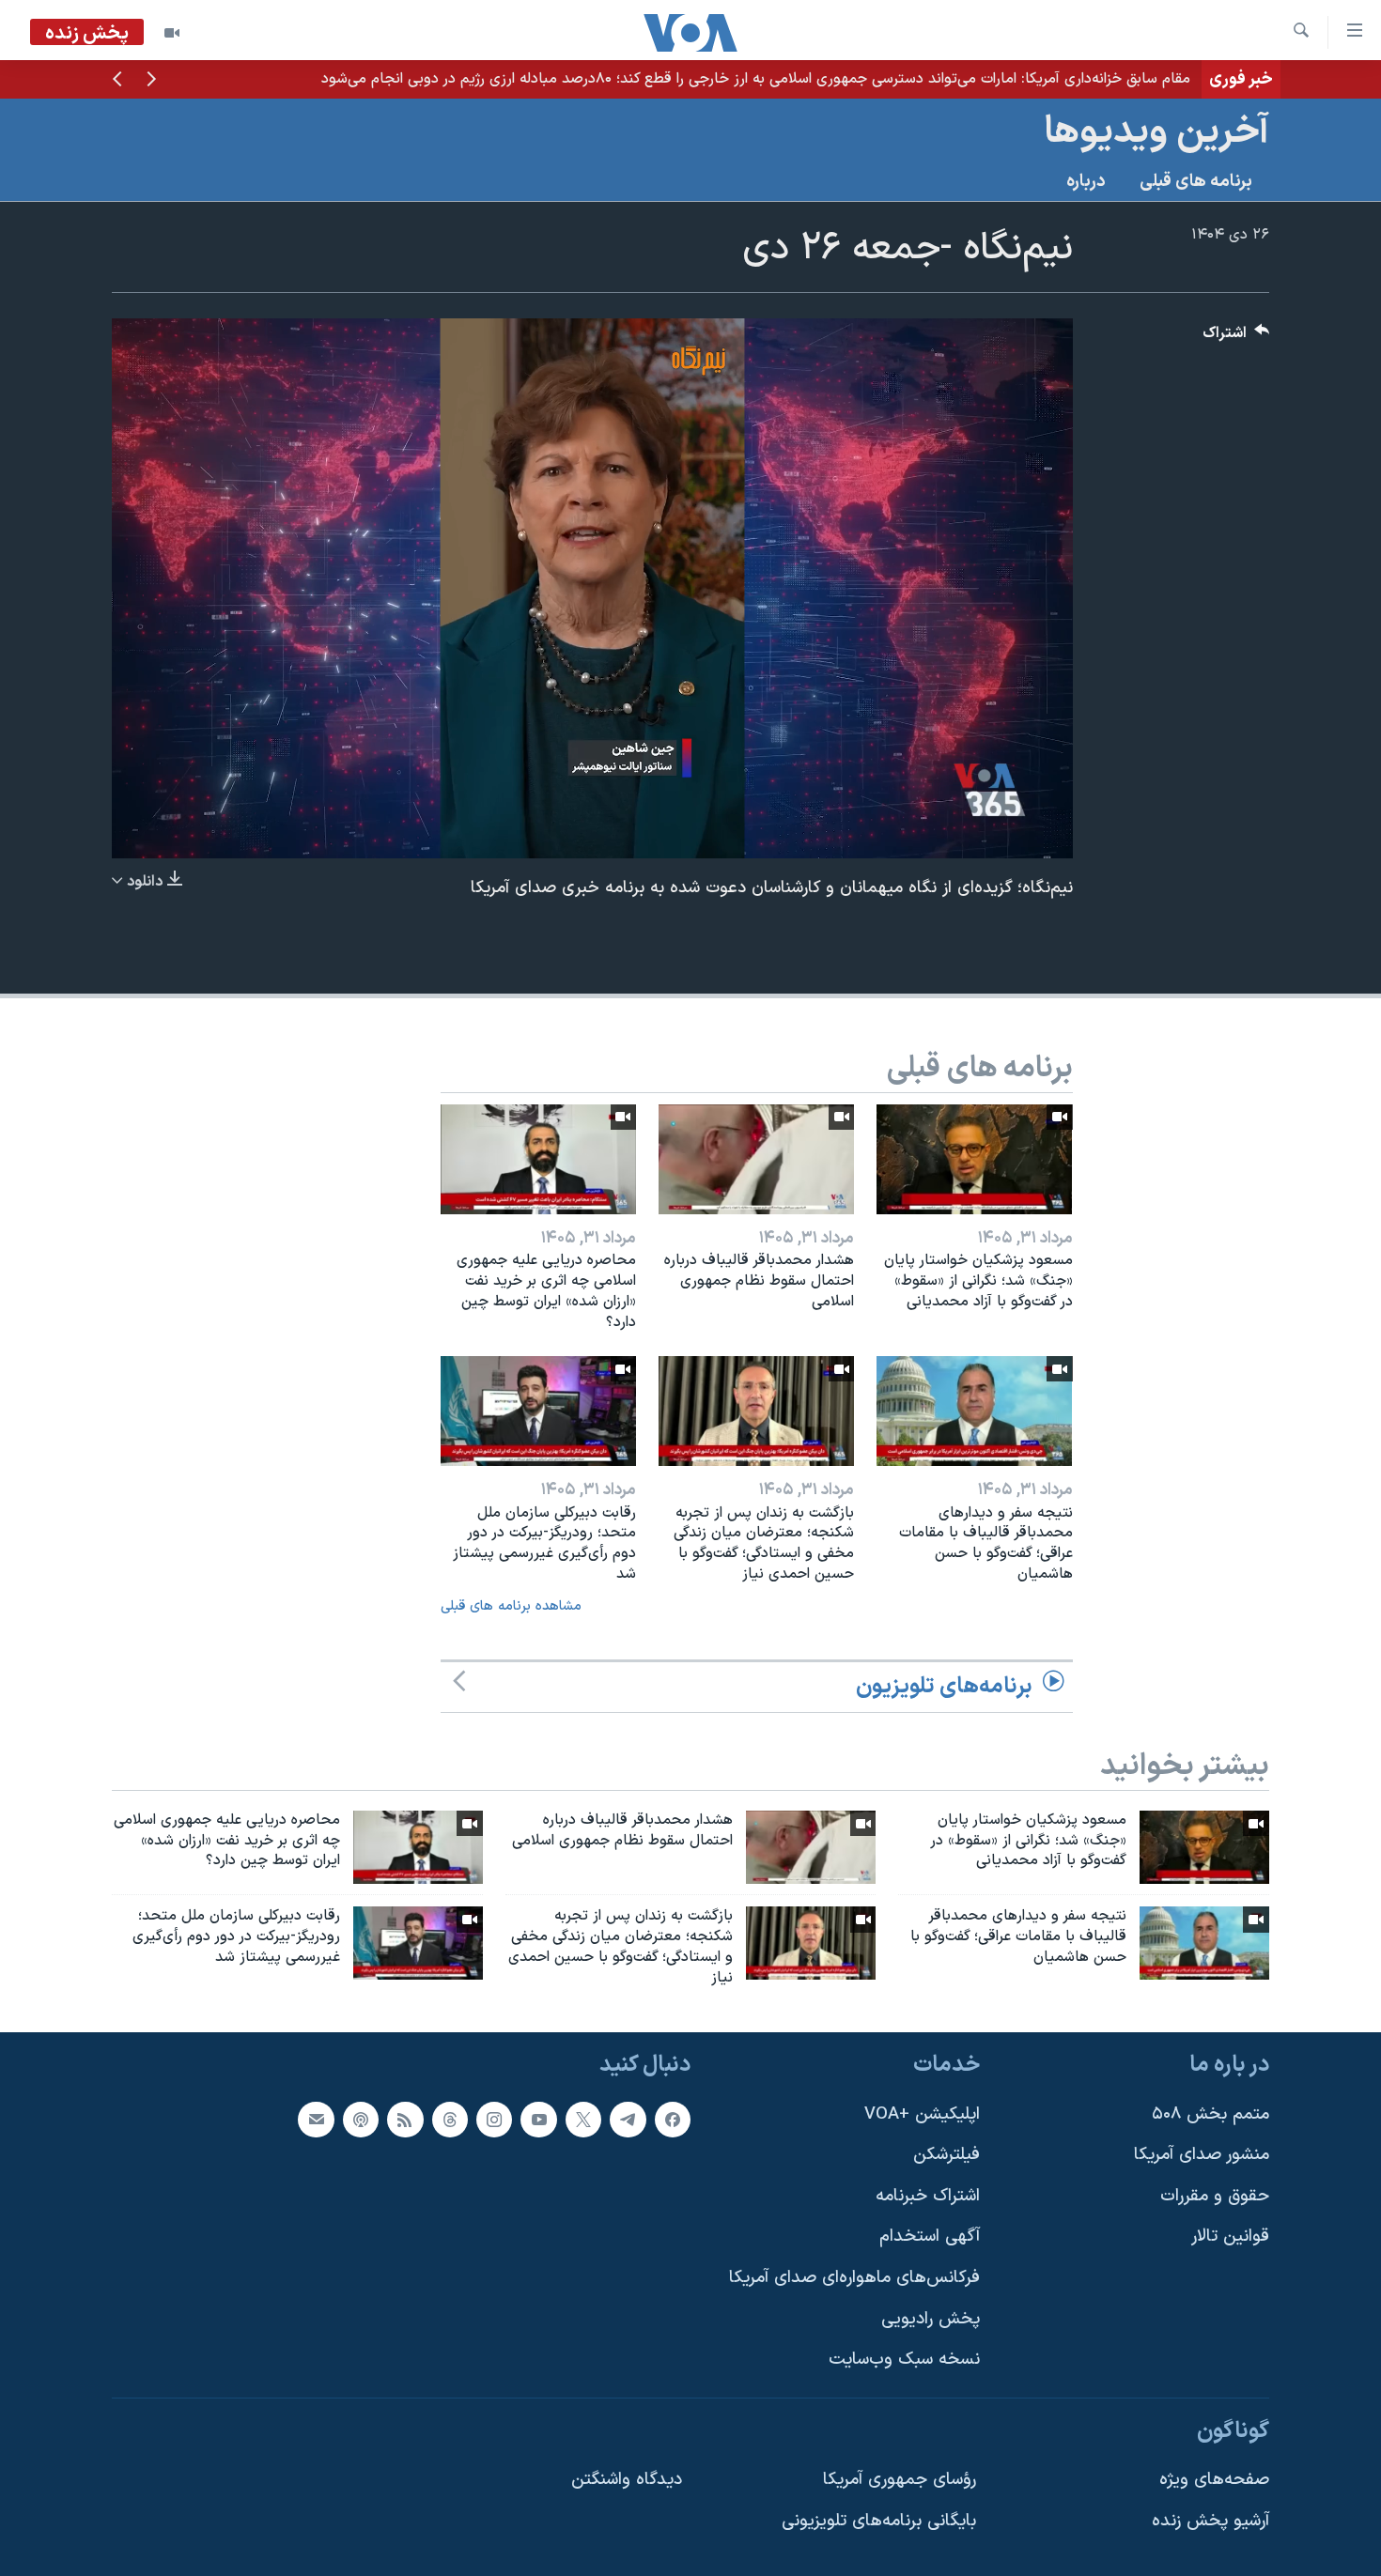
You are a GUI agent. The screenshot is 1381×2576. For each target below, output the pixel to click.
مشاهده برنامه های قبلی (511, 1606)
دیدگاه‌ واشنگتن (627, 2480)
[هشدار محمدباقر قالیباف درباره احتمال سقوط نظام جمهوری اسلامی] (756, 1159)
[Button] (1236, 338)
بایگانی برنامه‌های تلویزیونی (879, 2521)
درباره (1086, 182)
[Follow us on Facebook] (673, 2119)
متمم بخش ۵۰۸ (1210, 2113)
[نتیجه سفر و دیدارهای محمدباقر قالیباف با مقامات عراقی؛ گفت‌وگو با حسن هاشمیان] (974, 1411)
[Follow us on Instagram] (494, 2119)
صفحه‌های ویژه (1214, 2480)
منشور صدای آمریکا (1202, 2155)
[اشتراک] (316, 2119)
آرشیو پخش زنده (1210, 2521)
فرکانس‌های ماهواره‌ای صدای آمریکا (854, 2278)
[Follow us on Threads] (450, 2119)
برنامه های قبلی (1196, 182)
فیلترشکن (947, 2155)
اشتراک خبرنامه (928, 2196)
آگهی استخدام (930, 2237)
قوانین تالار (1230, 2237)
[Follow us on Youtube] (538, 2119)
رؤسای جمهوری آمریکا (900, 2480)
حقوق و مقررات (1215, 2196)
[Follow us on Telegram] (628, 2119)
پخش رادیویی (931, 2318)
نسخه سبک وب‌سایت (904, 2360)
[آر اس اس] (405, 2119)
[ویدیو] (172, 33)
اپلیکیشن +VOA (922, 2113)
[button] (151, 81)
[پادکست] (361, 2119)
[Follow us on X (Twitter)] (583, 2119)
